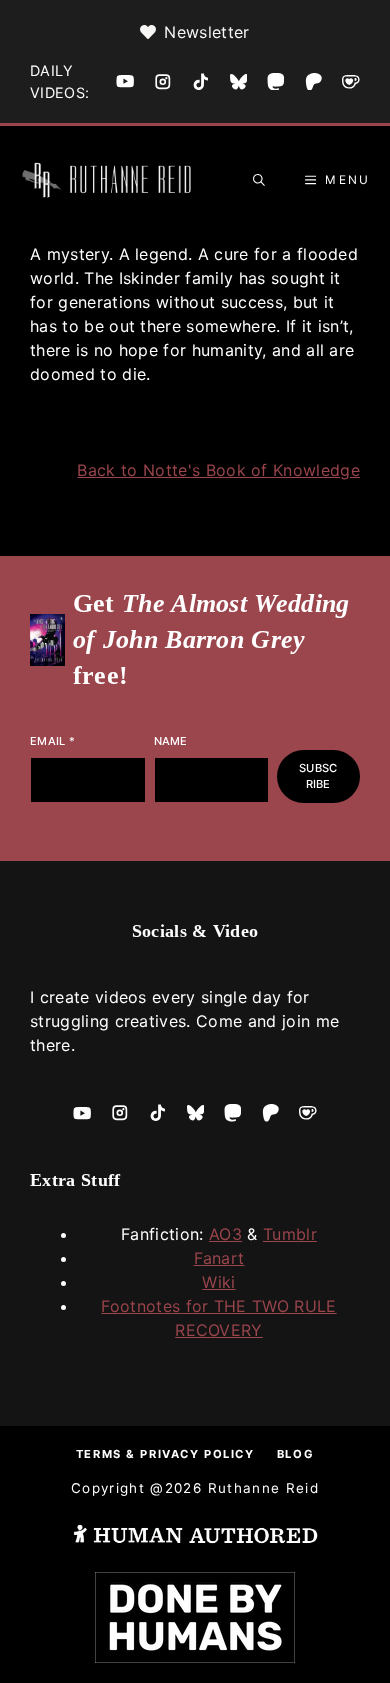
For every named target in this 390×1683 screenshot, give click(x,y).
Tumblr (290, 1234)
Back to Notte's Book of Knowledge (218, 470)
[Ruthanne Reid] (110, 180)
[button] (259, 180)
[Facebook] (125, 81)
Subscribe (318, 776)
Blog (295, 1454)
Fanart (219, 1258)
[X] (239, 82)
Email (52, 741)
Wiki (218, 1282)
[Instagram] (163, 82)
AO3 (225, 1234)
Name (171, 741)
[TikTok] (201, 82)
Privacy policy (197, 1454)
